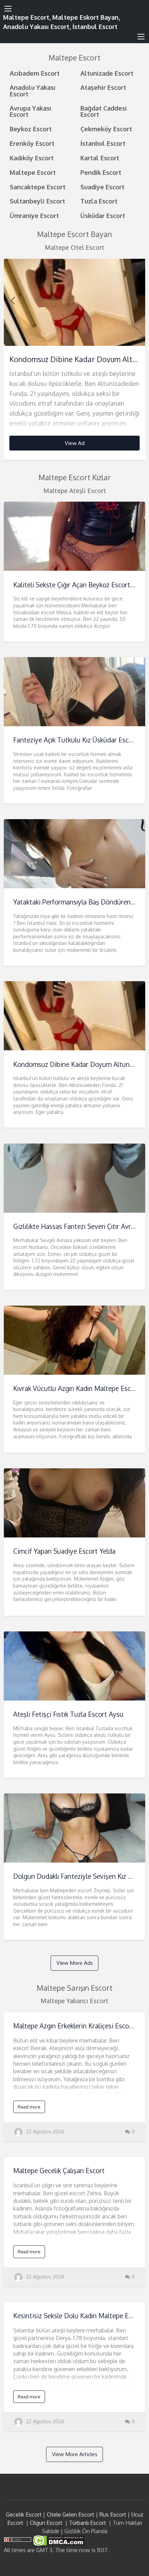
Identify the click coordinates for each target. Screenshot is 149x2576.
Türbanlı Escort (87, 2523)
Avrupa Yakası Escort (30, 111)
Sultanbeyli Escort (37, 201)
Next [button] (137, 300)
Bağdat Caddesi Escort (104, 111)
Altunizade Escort (107, 73)
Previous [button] (12, 300)
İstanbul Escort (103, 143)
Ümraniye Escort (34, 215)
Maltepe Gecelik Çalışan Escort (59, 2171)
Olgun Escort (46, 2523)
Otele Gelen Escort (71, 2515)
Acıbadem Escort (35, 73)
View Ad (75, 443)
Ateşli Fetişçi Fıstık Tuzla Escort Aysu (68, 1714)
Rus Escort (113, 2515)
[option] (75, 359)
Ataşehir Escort (103, 87)
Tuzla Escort (99, 201)
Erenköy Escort (32, 143)
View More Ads (75, 1963)
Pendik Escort (101, 172)
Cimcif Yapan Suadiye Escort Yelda (64, 1551)
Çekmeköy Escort (106, 129)
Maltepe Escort (33, 172)
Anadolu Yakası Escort (33, 90)
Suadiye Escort (102, 187)
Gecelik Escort (24, 2515)
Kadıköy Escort (32, 158)
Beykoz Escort (31, 129)
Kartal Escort (100, 158)
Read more (29, 2107)
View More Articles (75, 2454)
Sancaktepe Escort (38, 187)
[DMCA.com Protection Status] (58, 2540)
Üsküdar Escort (103, 215)
